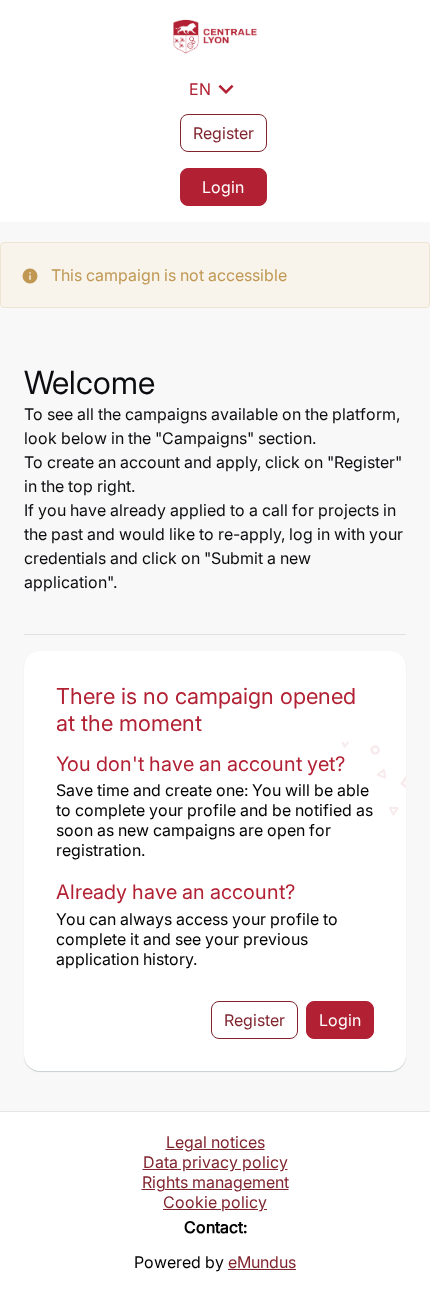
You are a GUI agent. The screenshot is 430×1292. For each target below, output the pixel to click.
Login (223, 187)
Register (223, 133)
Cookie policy (215, 1202)
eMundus (262, 1262)
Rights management (215, 1182)
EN (215, 89)
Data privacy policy (215, 1162)
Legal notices (215, 1142)
